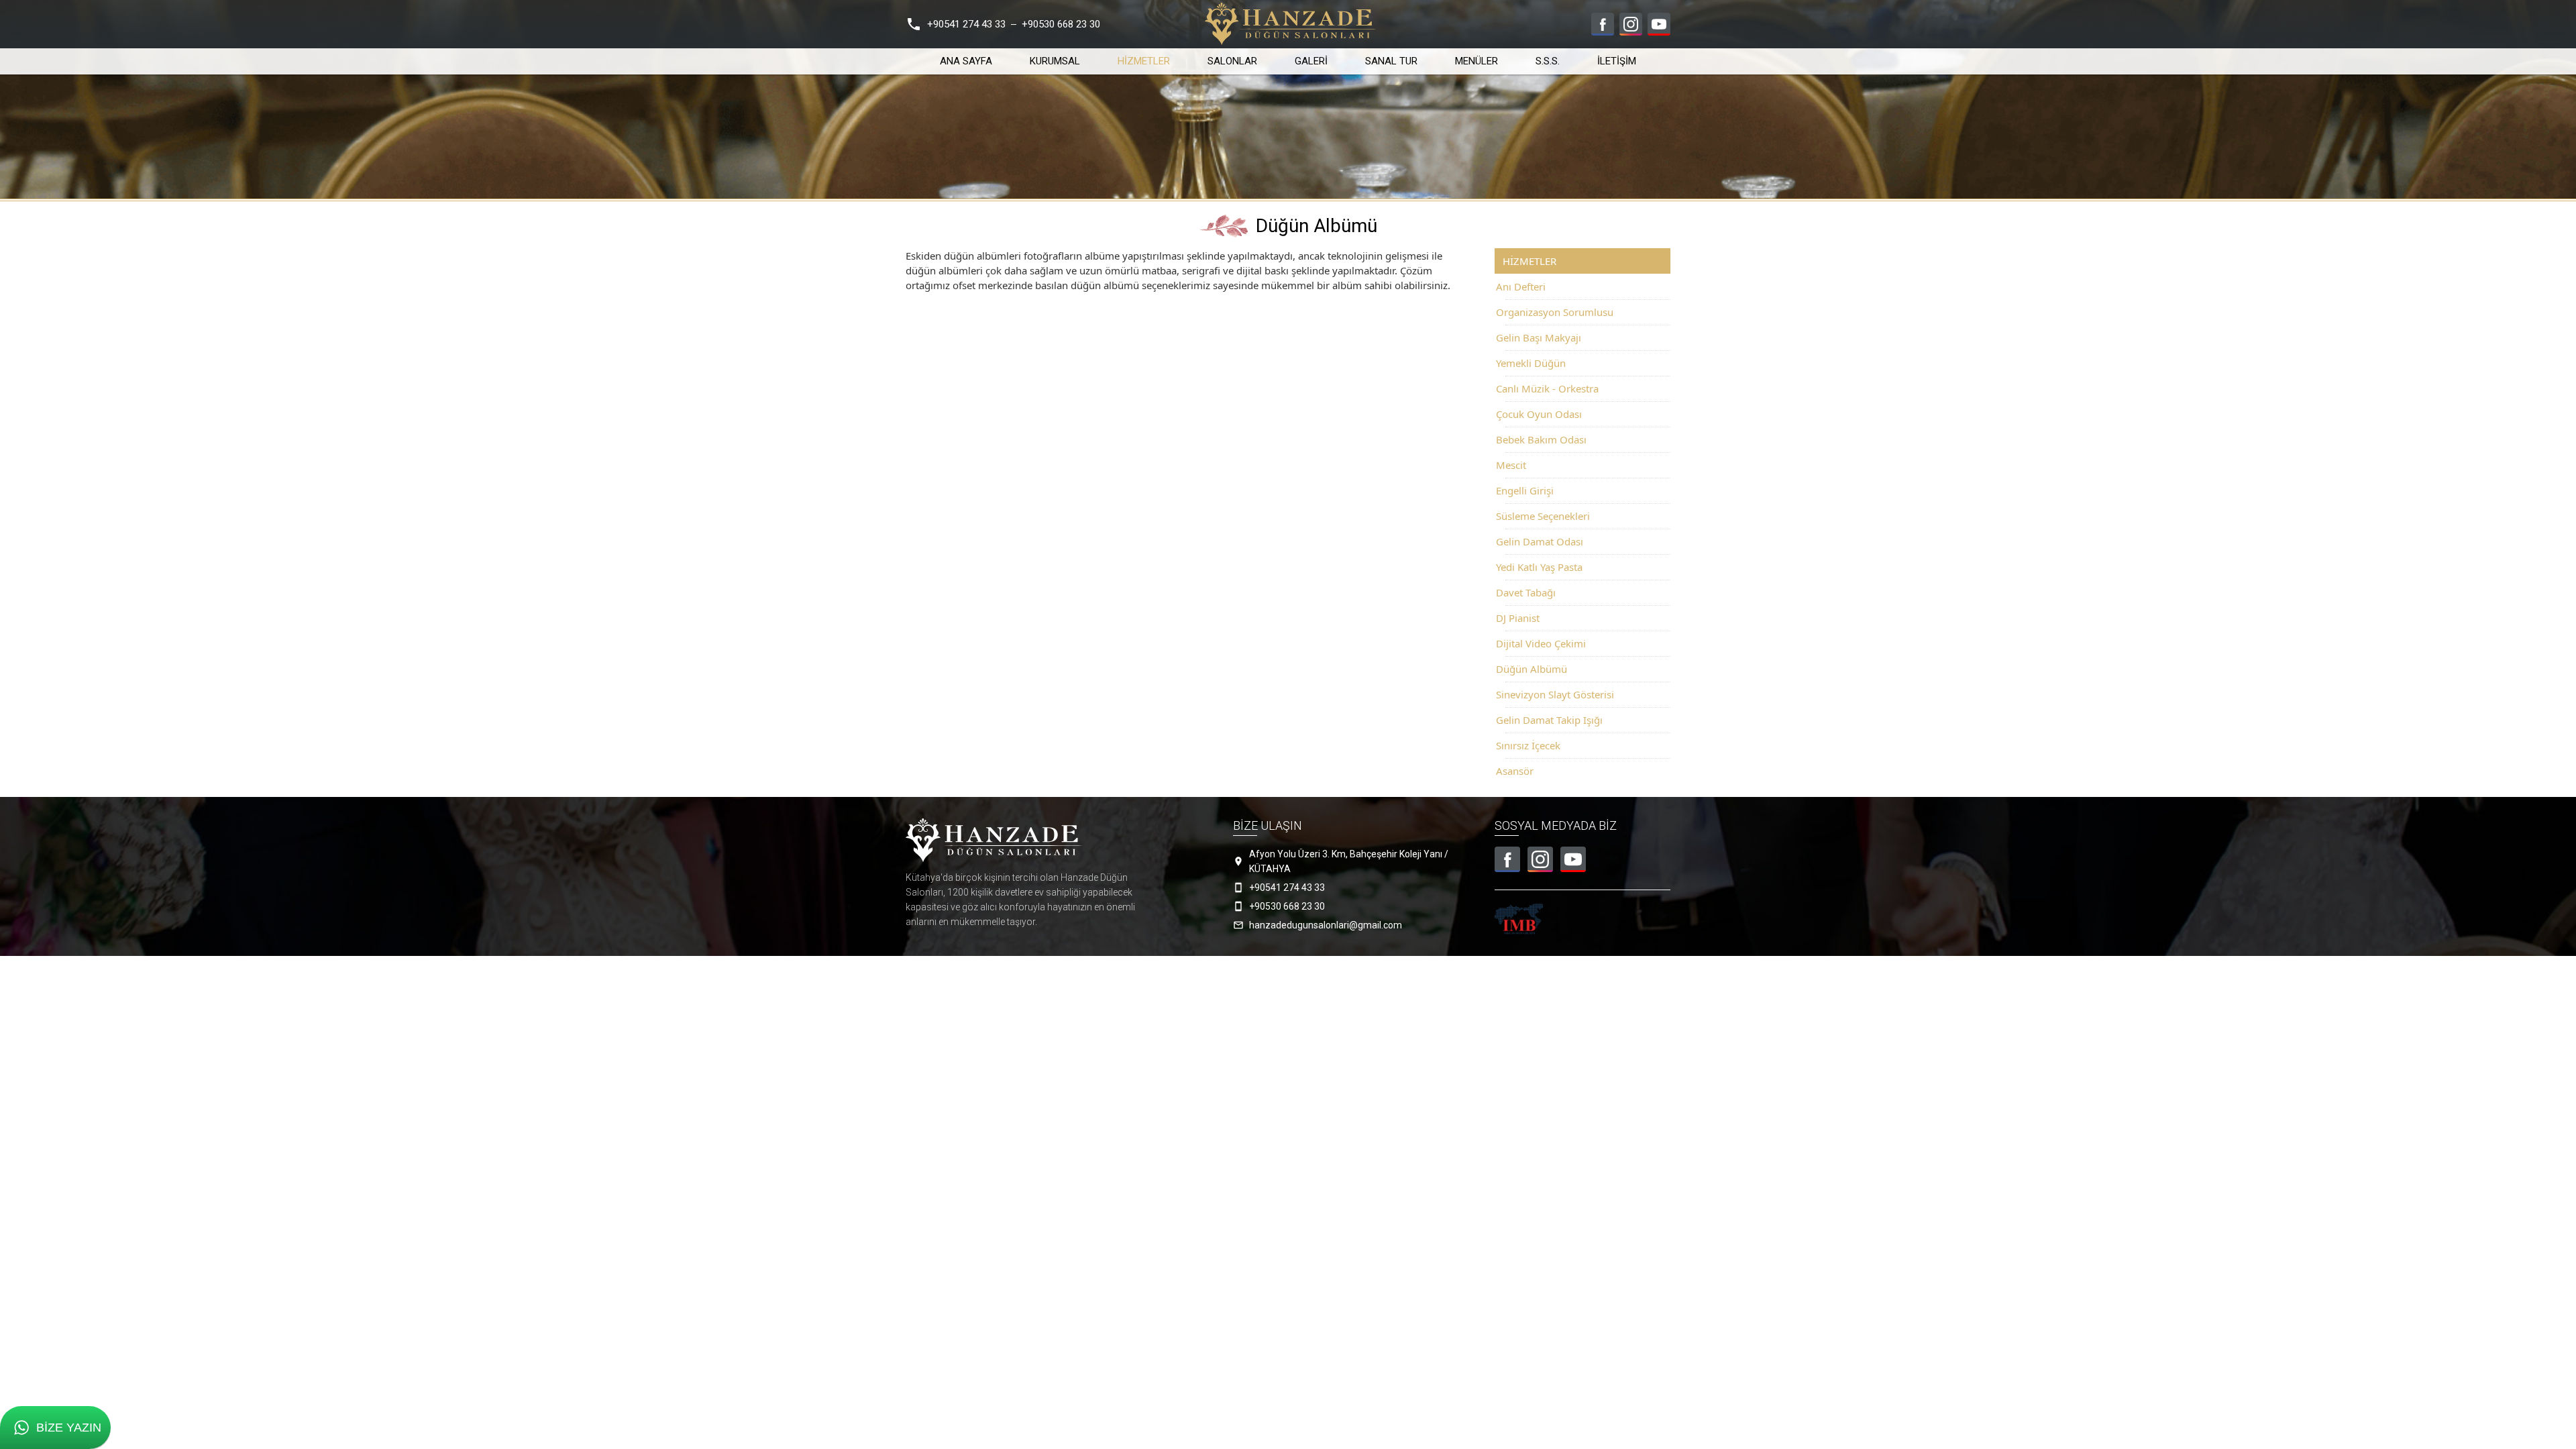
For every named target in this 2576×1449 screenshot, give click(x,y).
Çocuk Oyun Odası (1539, 414)
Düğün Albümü (1532, 669)
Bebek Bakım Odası (1541, 439)
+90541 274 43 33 (966, 24)
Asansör (1515, 771)
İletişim (1617, 61)
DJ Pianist (1518, 618)
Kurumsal (1055, 61)
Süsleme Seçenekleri (1543, 516)
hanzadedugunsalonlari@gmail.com (1326, 925)
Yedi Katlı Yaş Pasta (1539, 567)
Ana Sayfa (966, 61)
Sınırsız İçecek (1528, 745)
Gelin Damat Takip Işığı (1549, 720)
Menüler (1477, 61)
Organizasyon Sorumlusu (1555, 312)
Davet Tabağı (1526, 592)
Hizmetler (1144, 61)
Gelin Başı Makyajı (1539, 337)
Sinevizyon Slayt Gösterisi (1555, 694)
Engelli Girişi (1525, 490)
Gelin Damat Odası (1540, 541)
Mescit (1511, 465)
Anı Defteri (1521, 286)
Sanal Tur (1391, 61)
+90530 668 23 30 (1061, 24)
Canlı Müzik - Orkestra (1547, 388)
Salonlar (1232, 61)
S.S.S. (1548, 61)
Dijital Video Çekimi (1541, 643)
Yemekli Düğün (1531, 363)
